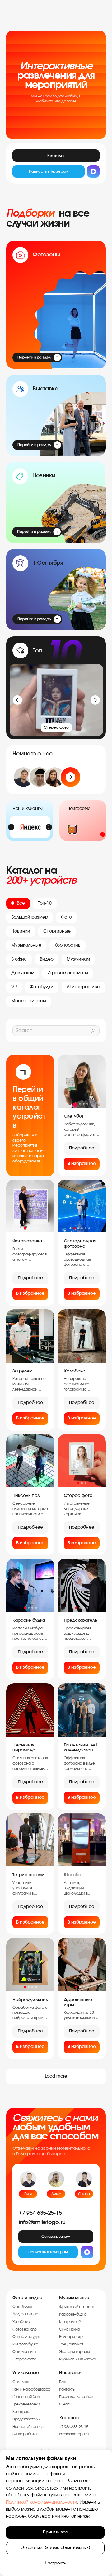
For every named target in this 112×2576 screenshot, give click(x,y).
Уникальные (26, 2373)
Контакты (69, 2418)
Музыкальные (74, 2298)
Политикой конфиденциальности (42, 2502)
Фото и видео (27, 2298)
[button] (56, 2237)
